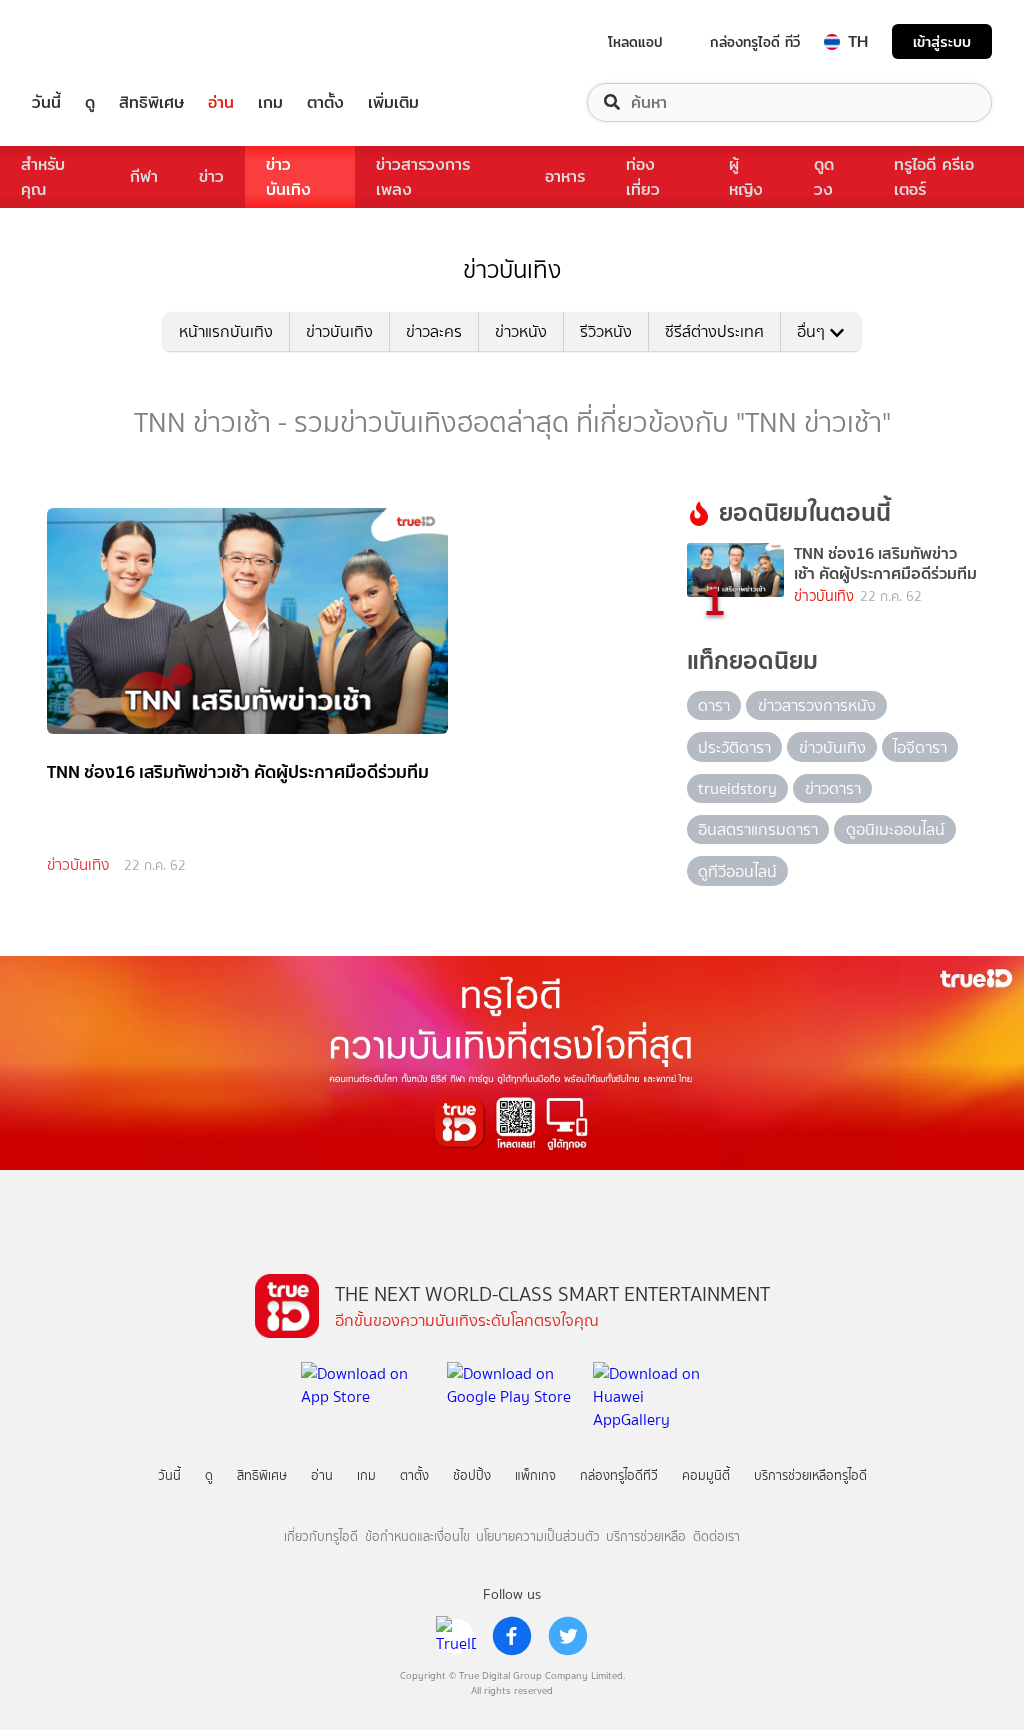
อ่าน (221, 102)
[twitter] (568, 1636)
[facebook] (512, 1636)
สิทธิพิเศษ (151, 102)
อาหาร (565, 176)
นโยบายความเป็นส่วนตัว (538, 1536)
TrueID (92, 41)
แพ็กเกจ (535, 1475)
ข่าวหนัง (521, 331)
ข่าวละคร (434, 331)
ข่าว (211, 176)
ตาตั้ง (325, 102)
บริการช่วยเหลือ (646, 1536)
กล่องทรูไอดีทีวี (619, 1475)
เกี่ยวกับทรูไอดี (321, 1536)
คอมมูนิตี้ (706, 1475)
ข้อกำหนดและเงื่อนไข (417, 1536)
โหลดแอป (635, 42)
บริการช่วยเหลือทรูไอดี (810, 1475)
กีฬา (144, 176)
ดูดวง (824, 177)
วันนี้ (46, 102)
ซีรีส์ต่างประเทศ (714, 331)
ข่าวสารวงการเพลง (423, 177)
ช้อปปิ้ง (472, 1475)
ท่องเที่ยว (643, 177)
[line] (456, 1636)
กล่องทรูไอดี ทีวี (755, 42)
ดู (90, 102)
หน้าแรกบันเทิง (226, 331)
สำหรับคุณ (43, 177)
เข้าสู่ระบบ (942, 41)
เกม (270, 102)
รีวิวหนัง (606, 331)
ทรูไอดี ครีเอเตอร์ (934, 177)
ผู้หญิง (746, 177)
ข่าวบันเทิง (288, 177)
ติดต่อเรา (716, 1536)
